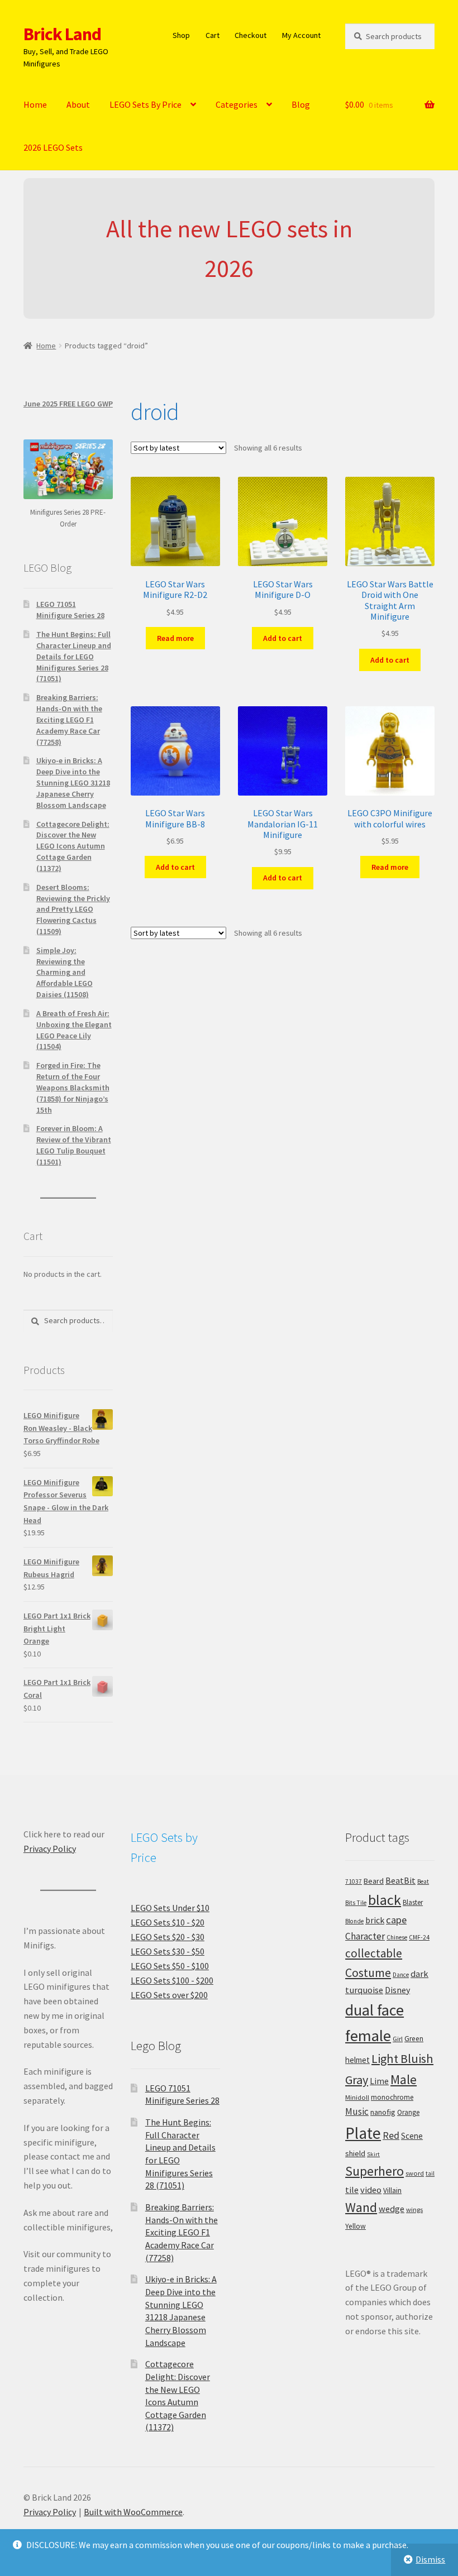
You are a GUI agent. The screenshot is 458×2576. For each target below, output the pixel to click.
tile (352, 2190)
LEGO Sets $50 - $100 (170, 1966)
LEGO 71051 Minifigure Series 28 (70, 610)
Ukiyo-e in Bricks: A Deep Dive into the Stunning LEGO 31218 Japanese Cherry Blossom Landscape (73, 782)
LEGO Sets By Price (145, 104)
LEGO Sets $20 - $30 (168, 1937)
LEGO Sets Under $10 (170, 1908)
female (368, 2036)
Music (357, 2111)
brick (375, 1920)
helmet (357, 2060)
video (371, 2190)
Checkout (251, 35)
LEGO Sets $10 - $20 (168, 1922)
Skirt (373, 2154)
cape (396, 1920)
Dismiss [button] (430, 2559)
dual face (374, 2010)
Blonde (354, 1921)
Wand (361, 2207)
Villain (392, 2190)
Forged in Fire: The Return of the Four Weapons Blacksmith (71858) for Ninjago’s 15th (73, 1087)
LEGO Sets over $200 (169, 1995)
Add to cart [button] (283, 638)
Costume (368, 1973)
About (78, 104)
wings (414, 2209)
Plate (363, 2133)
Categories (237, 104)
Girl (398, 2039)
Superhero (374, 2171)
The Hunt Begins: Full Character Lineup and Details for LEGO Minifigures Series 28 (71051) (74, 656)
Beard (374, 1881)
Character (365, 1936)
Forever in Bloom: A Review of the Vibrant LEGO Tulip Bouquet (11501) (74, 1145)
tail (430, 2173)
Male (404, 2079)
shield (355, 2153)
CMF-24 (419, 1937)
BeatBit (400, 1880)
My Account (301, 35)
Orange (408, 2112)
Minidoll (357, 2097)
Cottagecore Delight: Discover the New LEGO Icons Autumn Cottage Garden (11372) (73, 846)
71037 (354, 1881)
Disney (397, 1990)
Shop (181, 35)
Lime (379, 2081)
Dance (401, 1975)
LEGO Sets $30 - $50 (168, 1951)
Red (391, 2135)
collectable (374, 1953)
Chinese (397, 1937)
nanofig (383, 2112)
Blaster (413, 1902)
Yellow (356, 2226)
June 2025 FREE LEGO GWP (68, 404)
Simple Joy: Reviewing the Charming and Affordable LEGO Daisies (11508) (65, 972)
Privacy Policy (50, 1849)
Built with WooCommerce (133, 2512)
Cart (213, 35)
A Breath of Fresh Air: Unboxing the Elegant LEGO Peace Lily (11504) (74, 1030)
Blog (301, 104)
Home (35, 104)
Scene (412, 2136)
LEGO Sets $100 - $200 (172, 1980)
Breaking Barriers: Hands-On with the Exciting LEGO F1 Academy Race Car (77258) (69, 719)
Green (414, 2039)
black (385, 1900)
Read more (175, 638)
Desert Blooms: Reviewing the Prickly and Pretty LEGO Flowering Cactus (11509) (73, 909)
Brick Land (62, 34)
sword (415, 2173)
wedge (392, 2209)
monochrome (392, 2097)
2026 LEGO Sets (53, 147)
